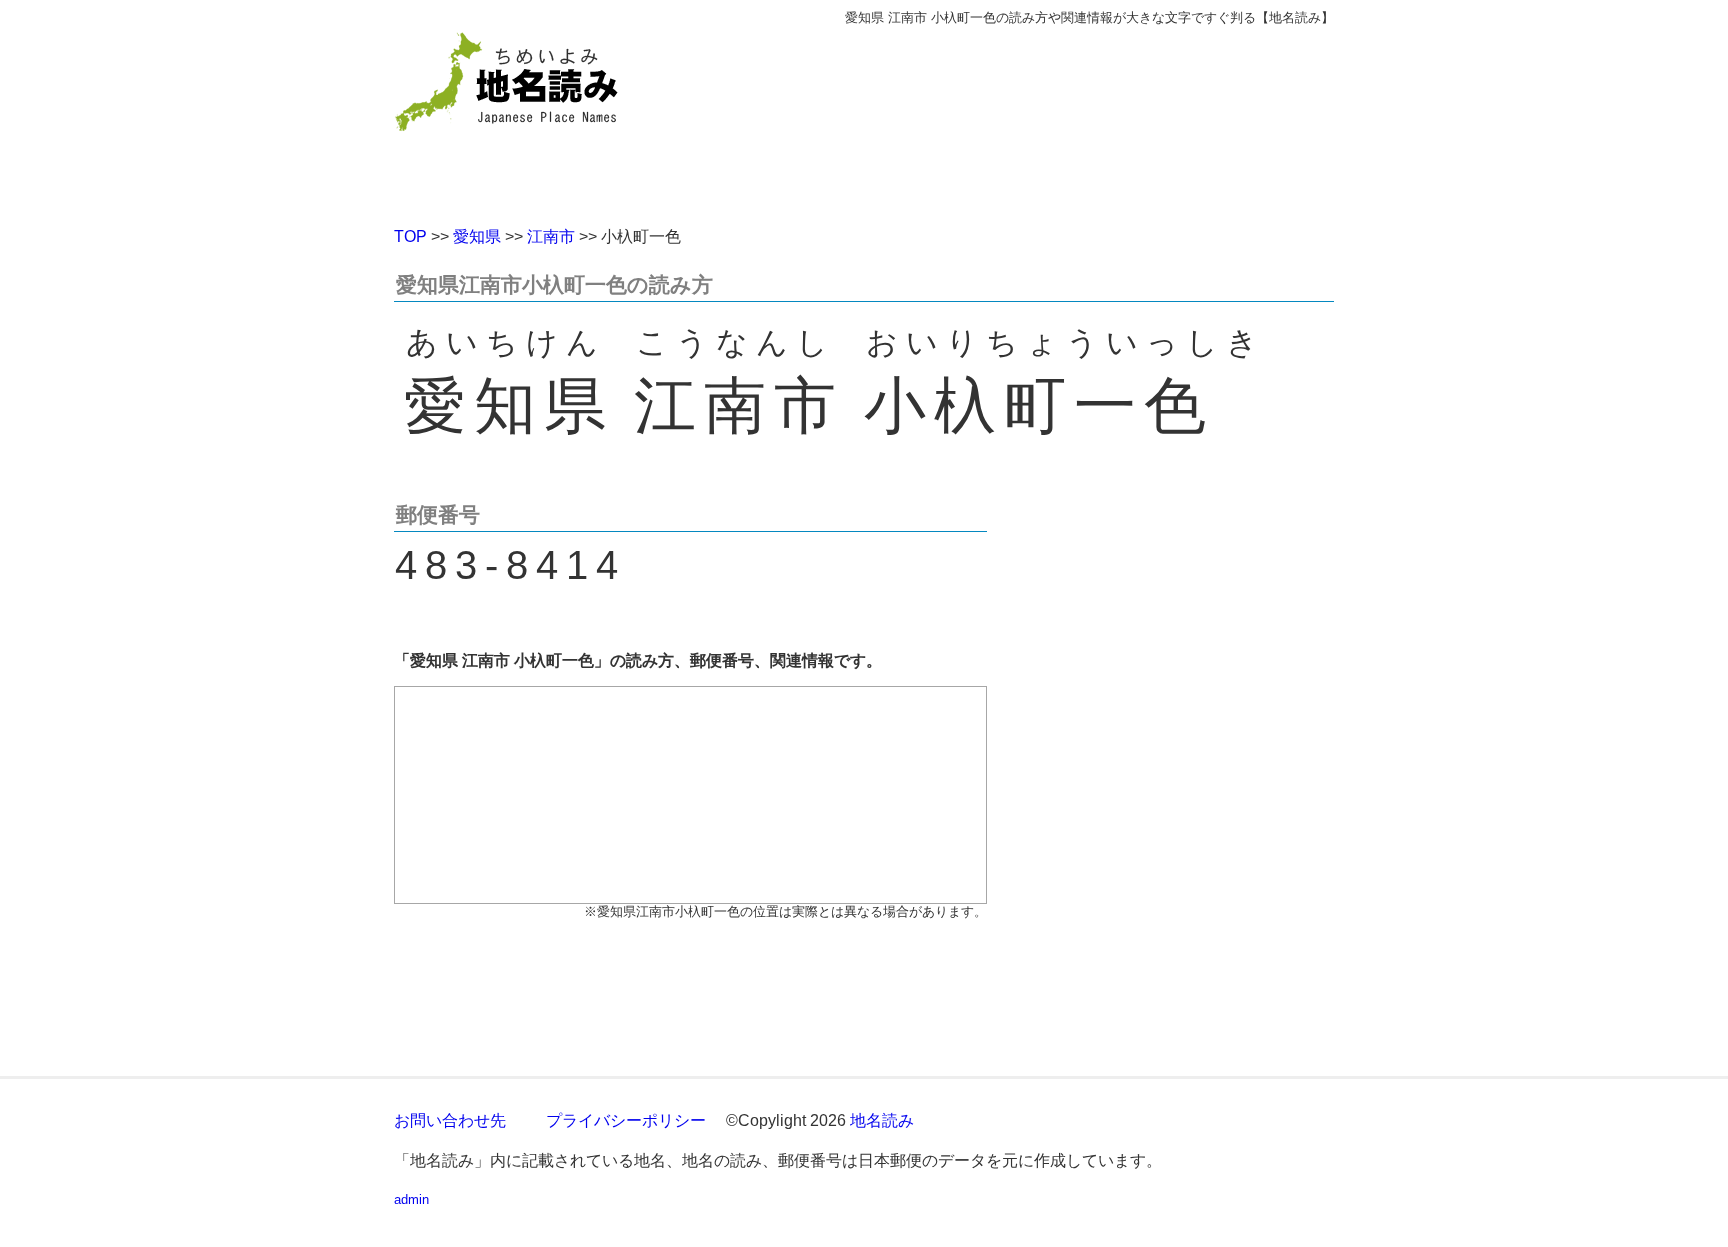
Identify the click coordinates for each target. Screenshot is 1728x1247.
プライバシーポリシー (626, 1120)
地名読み (882, 1120)
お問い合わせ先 (450, 1120)
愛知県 (477, 236)
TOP (410, 236)
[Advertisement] (1009, 118)
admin (411, 1199)
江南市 (551, 236)
